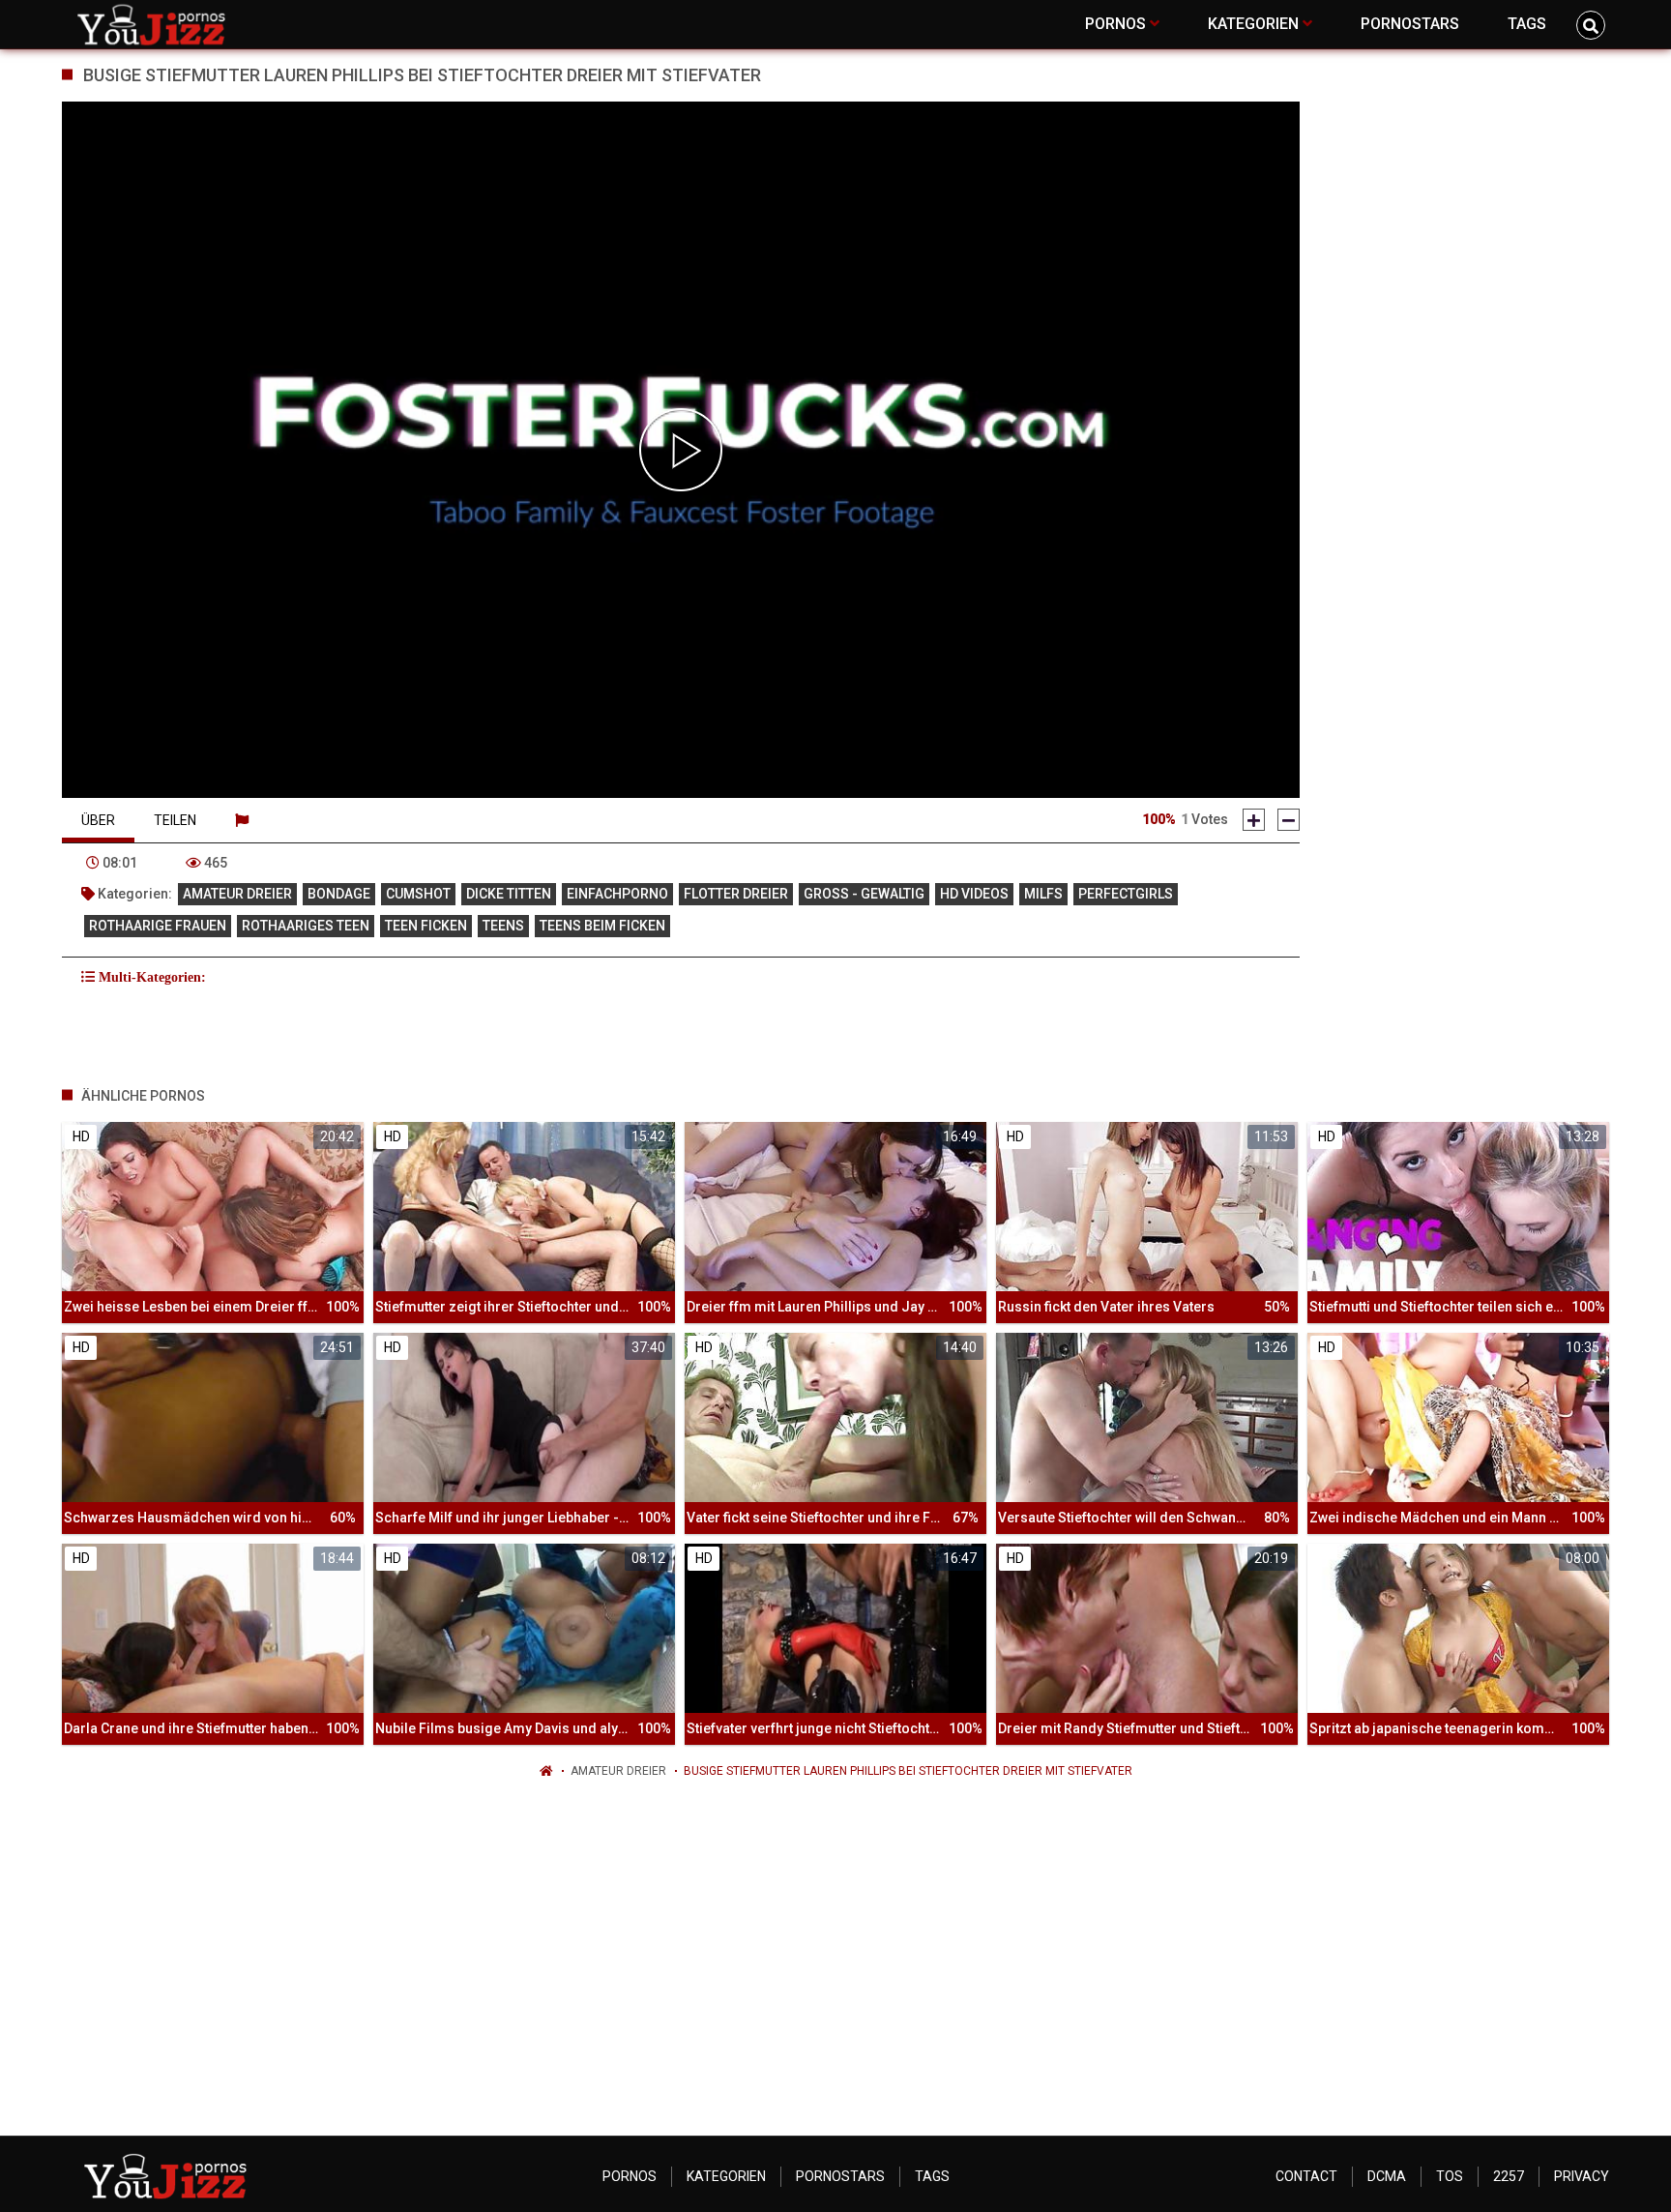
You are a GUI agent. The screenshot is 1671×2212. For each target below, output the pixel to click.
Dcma (1387, 2176)
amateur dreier (237, 894)
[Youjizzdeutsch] (155, 24)
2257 (1509, 2176)
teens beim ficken (602, 926)
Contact (1306, 2176)
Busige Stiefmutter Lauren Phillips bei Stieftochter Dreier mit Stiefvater (908, 1771)
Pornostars (840, 2176)
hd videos (974, 894)
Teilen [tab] (175, 820)
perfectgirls (1126, 894)
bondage (339, 894)
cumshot (418, 894)
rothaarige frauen (158, 926)
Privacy (1582, 2176)
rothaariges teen (306, 926)
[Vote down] (1289, 820)
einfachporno (617, 894)
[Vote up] (1254, 820)
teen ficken (426, 926)
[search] (1591, 25)
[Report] (242, 820)
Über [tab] (98, 820)
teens (503, 926)
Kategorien (726, 2176)
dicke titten (509, 894)
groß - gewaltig (864, 894)
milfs (1043, 894)
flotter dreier (736, 894)
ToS (1450, 2176)
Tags (932, 2176)
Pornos (630, 2176)
